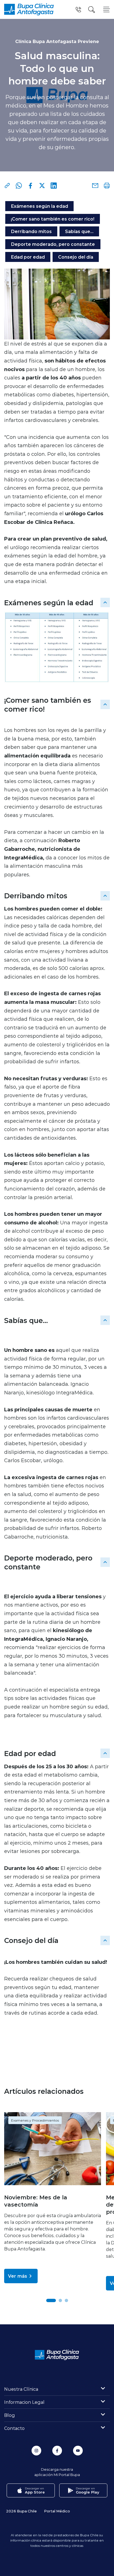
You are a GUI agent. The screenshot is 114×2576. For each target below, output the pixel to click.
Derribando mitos (31, 231)
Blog (10, 2415)
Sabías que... (79, 231)
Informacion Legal (24, 2402)
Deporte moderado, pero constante (53, 244)
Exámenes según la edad (39, 206)
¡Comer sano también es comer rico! (53, 219)
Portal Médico (57, 2511)
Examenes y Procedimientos (35, 2120)
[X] (42, 186)
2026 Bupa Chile (21, 2511)
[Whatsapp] (19, 186)
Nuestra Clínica (21, 2389)
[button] (51, 2300)
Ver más (18, 2276)
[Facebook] (30, 186)
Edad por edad (28, 257)
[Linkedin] (54, 186)
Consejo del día (76, 257)
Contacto (14, 2428)
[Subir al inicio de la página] (105, 602)
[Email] (95, 186)
